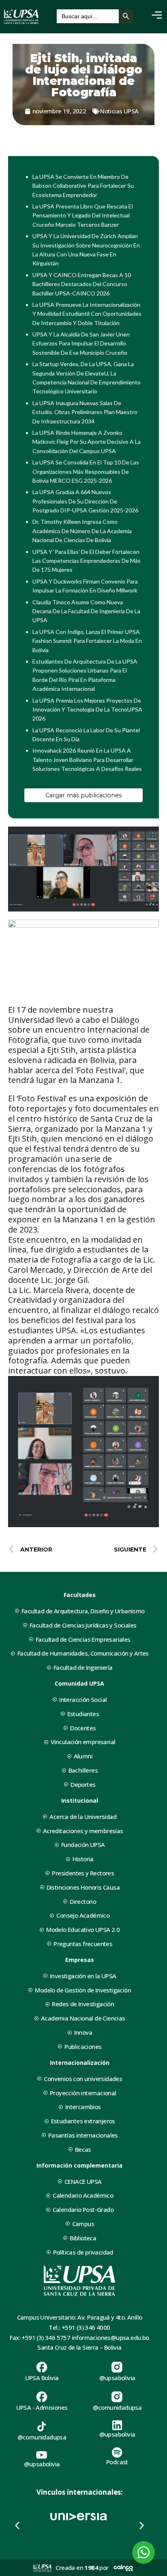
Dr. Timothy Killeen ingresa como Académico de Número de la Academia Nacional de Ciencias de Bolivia (82, 531)
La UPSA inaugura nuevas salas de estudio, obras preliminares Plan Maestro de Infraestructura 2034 (85, 412)
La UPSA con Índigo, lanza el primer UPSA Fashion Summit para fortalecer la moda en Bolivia (87, 641)
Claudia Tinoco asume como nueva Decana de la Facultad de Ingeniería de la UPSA (86, 611)
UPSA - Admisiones (42, 2407)
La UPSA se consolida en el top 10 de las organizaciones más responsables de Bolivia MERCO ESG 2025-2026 (86, 471)
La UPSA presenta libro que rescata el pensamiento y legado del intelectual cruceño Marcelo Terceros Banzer (83, 215)
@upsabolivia (117, 2378)
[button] (17, 2525)
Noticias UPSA (119, 111)
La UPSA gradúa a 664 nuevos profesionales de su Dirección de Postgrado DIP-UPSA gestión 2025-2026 (85, 501)
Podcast (117, 2462)
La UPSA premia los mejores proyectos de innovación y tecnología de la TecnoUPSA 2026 (87, 710)
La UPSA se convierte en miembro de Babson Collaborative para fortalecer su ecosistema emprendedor (83, 186)
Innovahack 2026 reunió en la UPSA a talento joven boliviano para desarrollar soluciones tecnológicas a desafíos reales (87, 760)
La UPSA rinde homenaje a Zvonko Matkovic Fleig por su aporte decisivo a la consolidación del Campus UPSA (87, 442)
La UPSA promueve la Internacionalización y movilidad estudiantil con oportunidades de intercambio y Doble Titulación (87, 314)
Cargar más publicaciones (83, 795)
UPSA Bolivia (42, 2378)
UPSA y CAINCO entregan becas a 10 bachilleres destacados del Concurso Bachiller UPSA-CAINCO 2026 (82, 284)
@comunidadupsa (117, 2407)
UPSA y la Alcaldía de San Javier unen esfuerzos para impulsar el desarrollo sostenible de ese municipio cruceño (81, 343)
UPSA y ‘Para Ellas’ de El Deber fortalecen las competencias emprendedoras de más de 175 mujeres (87, 561)
